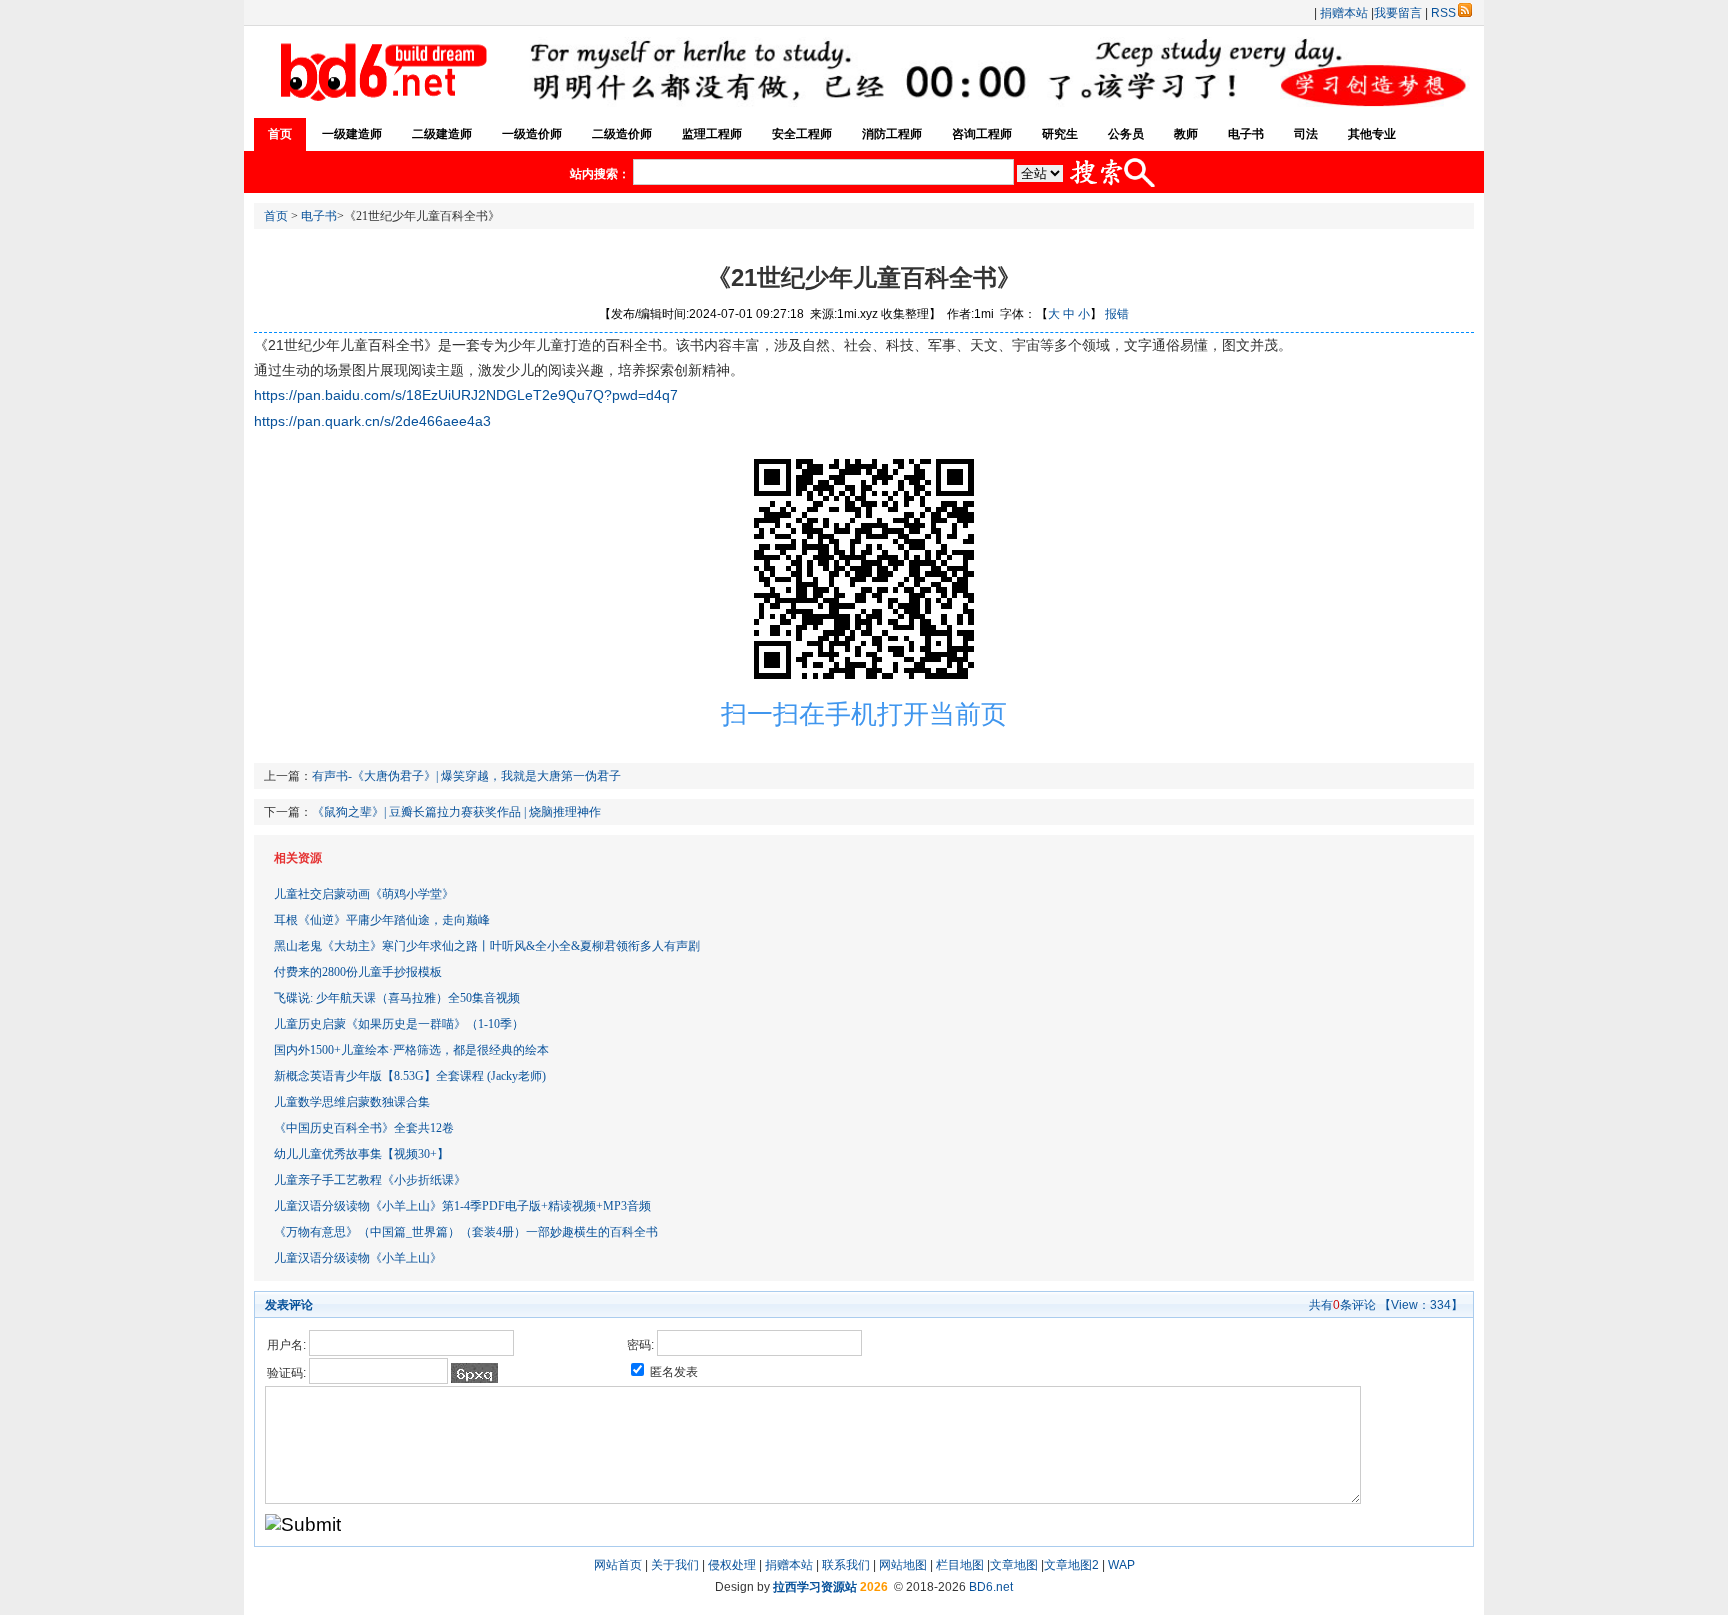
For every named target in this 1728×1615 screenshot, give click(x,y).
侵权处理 (732, 1565)
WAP (1121, 1565)
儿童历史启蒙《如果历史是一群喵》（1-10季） (399, 1024)
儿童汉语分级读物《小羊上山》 (358, 1258)
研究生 (1060, 134)
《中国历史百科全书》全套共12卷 (364, 1128)
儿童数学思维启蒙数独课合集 (352, 1102)
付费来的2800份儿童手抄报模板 (358, 972)
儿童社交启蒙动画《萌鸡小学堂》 (364, 894)
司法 (1306, 134)
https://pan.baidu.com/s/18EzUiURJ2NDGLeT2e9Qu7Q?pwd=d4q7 (466, 395)
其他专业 (1372, 134)
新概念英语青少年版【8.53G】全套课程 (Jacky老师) (410, 1076)
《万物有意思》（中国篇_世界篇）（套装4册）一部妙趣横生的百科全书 (466, 1232)
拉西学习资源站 (815, 1587)
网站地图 (903, 1565)
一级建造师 (352, 134)
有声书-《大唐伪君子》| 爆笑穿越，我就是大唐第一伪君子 (466, 776)
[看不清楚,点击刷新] (474, 1373)
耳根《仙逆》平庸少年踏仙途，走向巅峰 (382, 920)
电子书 (1246, 134)
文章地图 (1014, 1565)
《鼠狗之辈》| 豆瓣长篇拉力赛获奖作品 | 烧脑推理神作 (456, 812)
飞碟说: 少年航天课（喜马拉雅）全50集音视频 (397, 998)
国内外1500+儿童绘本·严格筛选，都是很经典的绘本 (411, 1050)
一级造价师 (532, 134)
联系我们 (846, 1565)
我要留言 (1398, 13)
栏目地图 (960, 1565)
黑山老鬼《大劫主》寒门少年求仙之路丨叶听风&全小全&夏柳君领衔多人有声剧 (487, 946)
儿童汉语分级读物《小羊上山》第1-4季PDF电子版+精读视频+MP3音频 (462, 1206)
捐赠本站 (1344, 13)
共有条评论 (1342, 1305)
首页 (280, 134)
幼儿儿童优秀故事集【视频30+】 (361, 1154)
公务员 (1126, 134)
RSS (1443, 13)
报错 (1117, 314)
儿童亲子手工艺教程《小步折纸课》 (370, 1180)
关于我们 (675, 1565)
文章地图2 (1071, 1565)
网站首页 (618, 1565)
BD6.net (991, 1587)
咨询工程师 (982, 134)
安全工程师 (802, 134)
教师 (1186, 134)
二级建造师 (442, 134)
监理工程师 (712, 134)
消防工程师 (892, 134)
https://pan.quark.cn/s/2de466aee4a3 (372, 421)
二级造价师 (622, 134)
